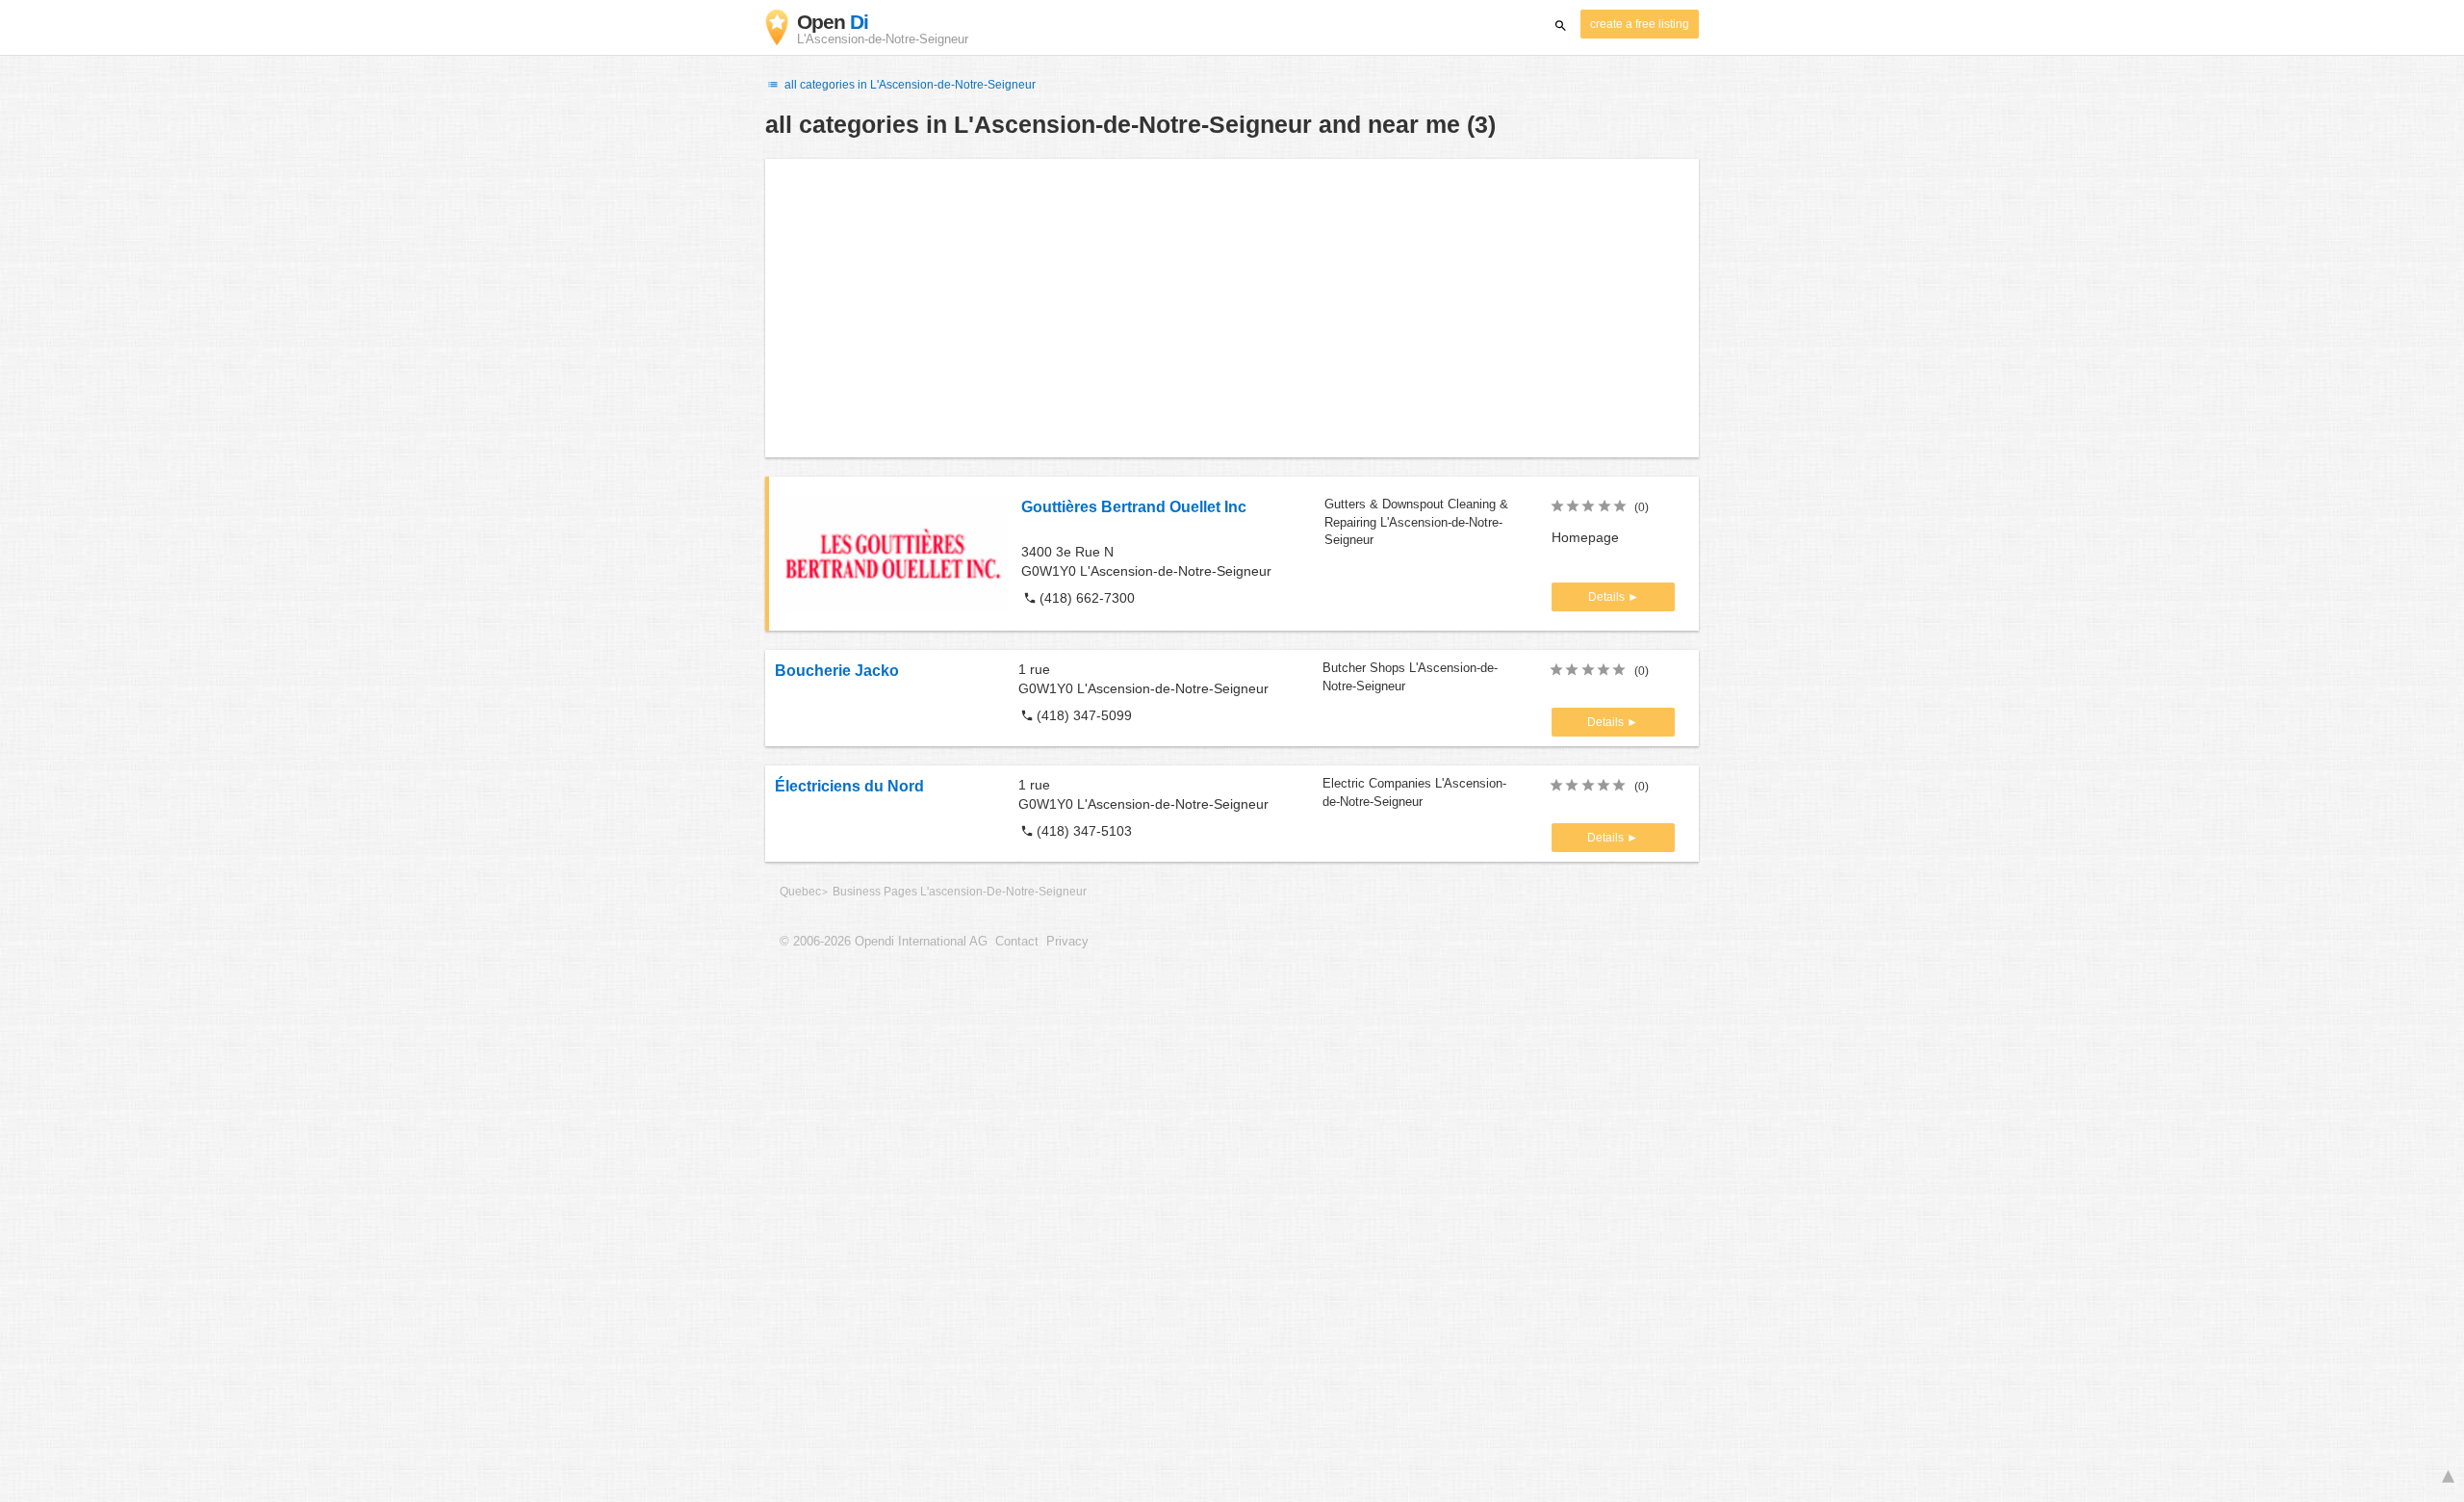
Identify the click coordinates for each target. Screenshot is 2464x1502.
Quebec (800, 892)
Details (1608, 597)
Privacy (1067, 942)
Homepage (1585, 537)
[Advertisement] (1232, 308)
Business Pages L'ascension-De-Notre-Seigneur (960, 892)
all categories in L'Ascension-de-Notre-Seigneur (909, 85)
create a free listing (1640, 24)
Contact (1017, 942)
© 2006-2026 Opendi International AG (884, 942)
